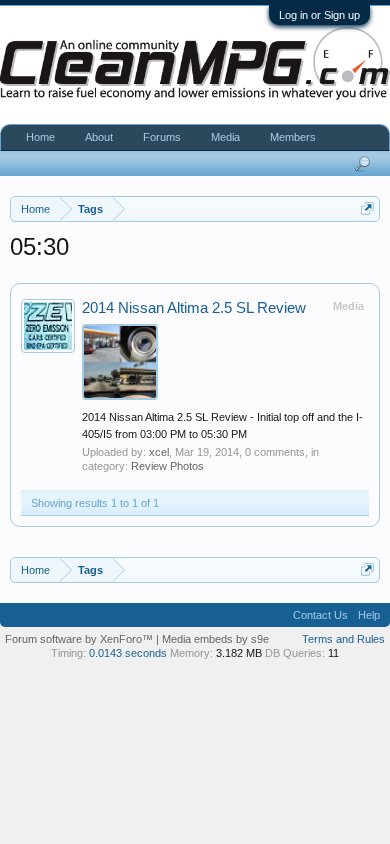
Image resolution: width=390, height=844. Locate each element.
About (99, 137)
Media (225, 137)
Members (293, 137)
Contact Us (320, 615)
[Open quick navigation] (367, 208)
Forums (162, 137)
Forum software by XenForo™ (80, 639)
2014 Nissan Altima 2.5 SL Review (194, 308)
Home (40, 137)
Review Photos (167, 466)
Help (369, 615)
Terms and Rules (343, 639)
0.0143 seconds (128, 653)
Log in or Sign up (319, 15)
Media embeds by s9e (215, 639)
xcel (159, 452)
